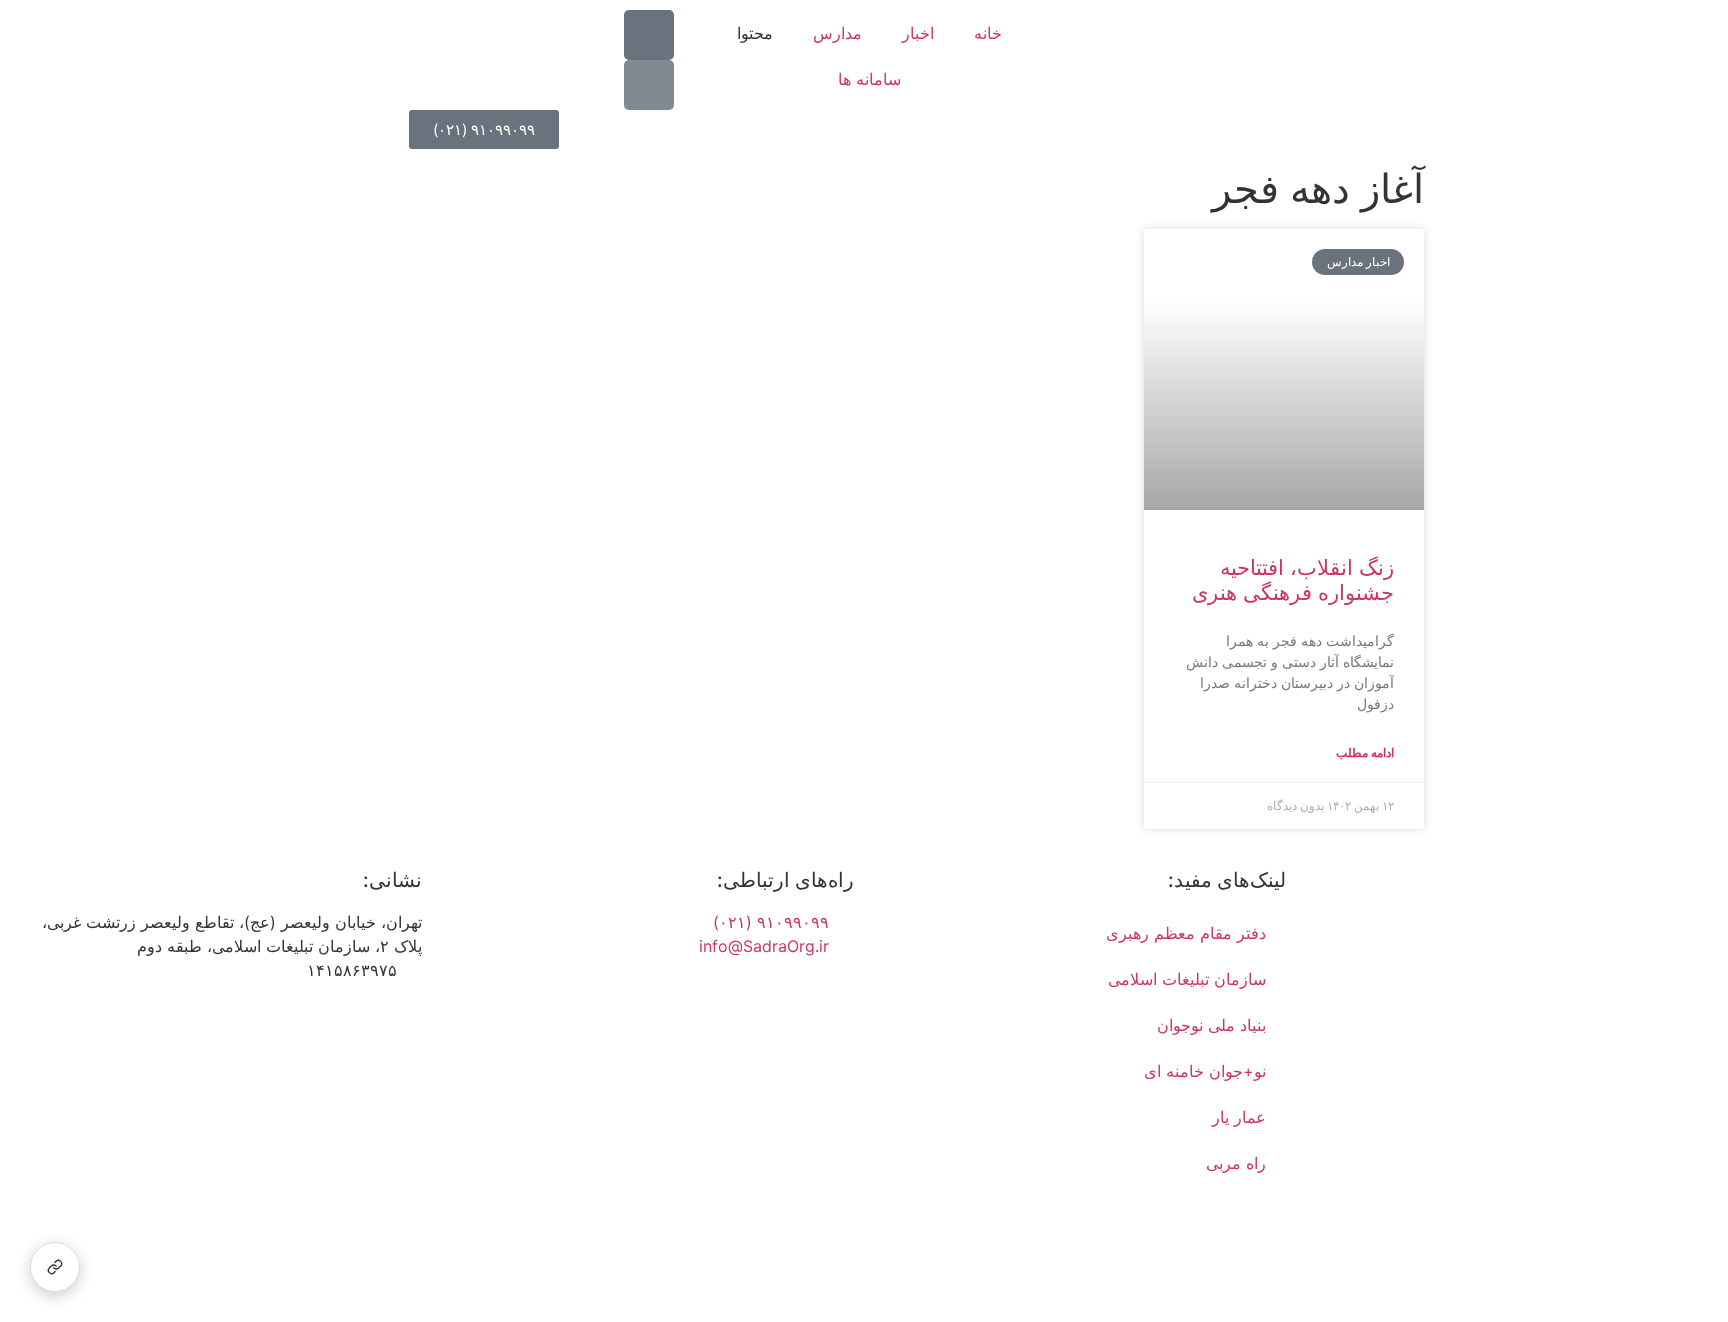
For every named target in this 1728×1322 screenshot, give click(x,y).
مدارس (837, 33)
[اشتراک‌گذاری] (55, 1267)
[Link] (649, 85)
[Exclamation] (649, 35)
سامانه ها (869, 79)
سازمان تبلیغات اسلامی (1187, 979)
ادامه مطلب (1365, 752)
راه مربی (1236, 1163)
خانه (988, 33)
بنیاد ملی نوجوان (1211, 1025)
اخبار (918, 33)
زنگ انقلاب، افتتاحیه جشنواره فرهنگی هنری (1293, 580)
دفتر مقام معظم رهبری (1186, 933)
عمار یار (1239, 1117)
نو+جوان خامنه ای (1205, 1071)
